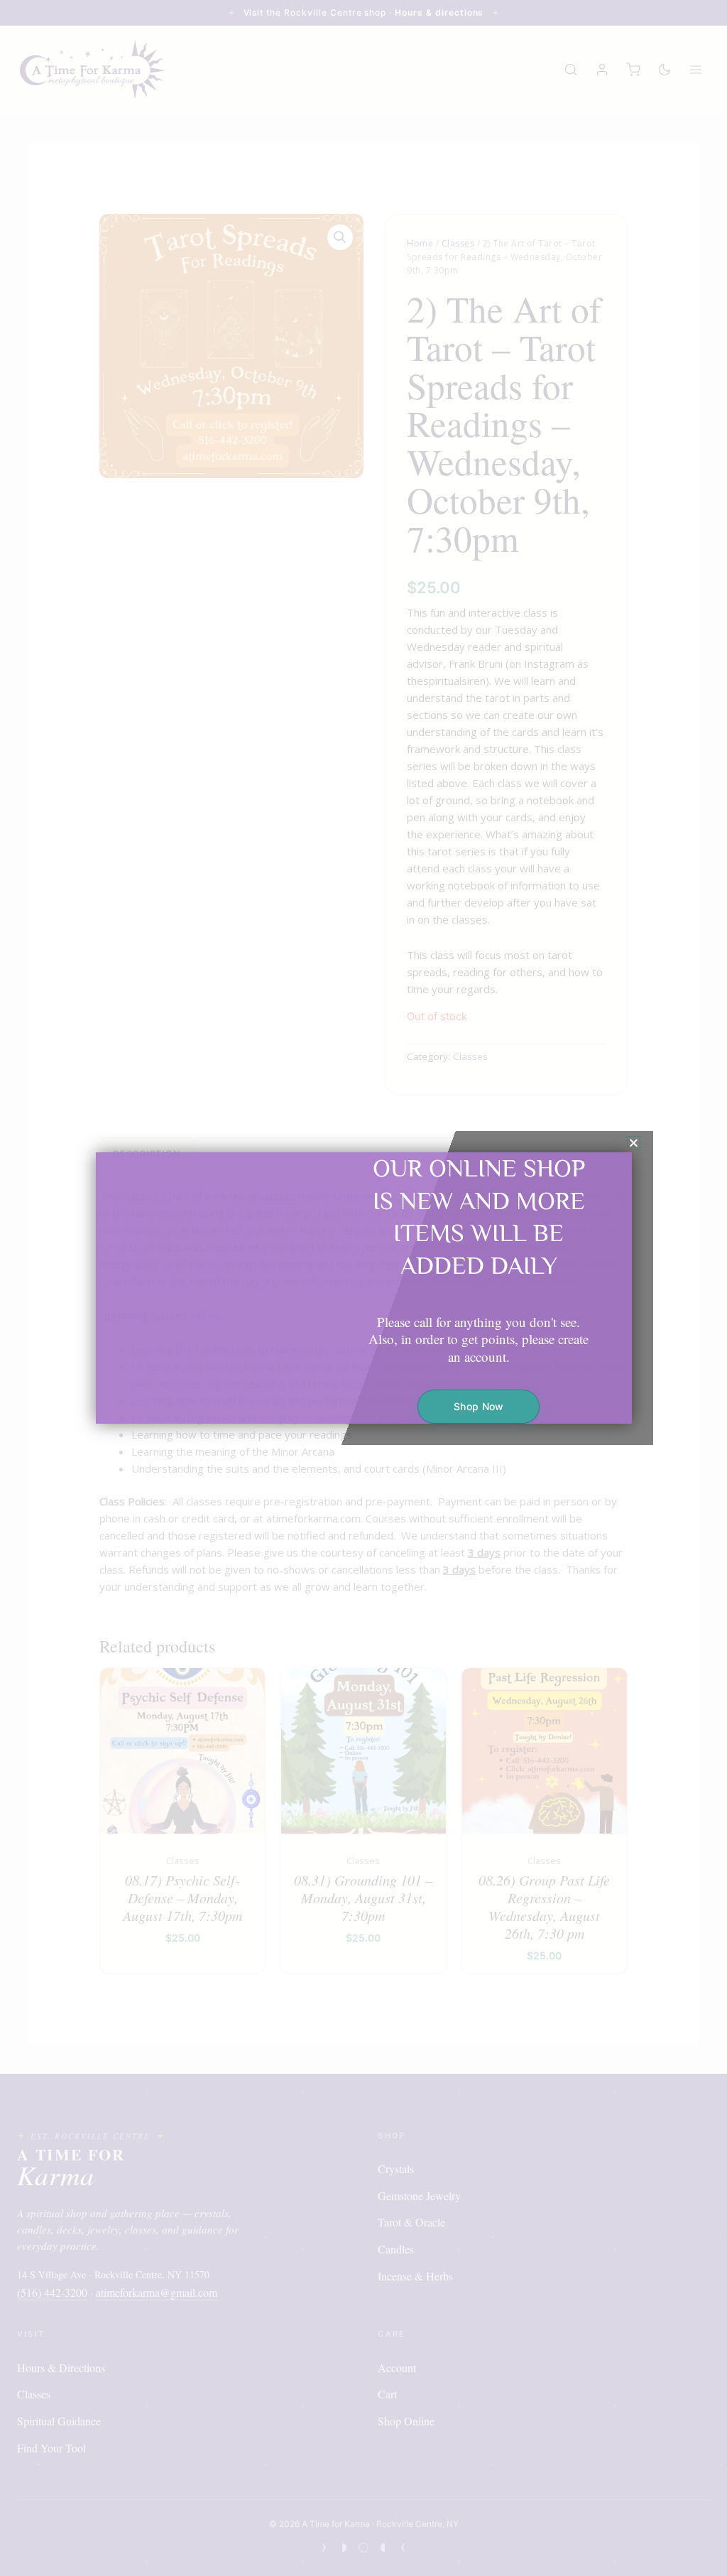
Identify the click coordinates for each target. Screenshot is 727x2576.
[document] (363, 1288)
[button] (634, 1143)
